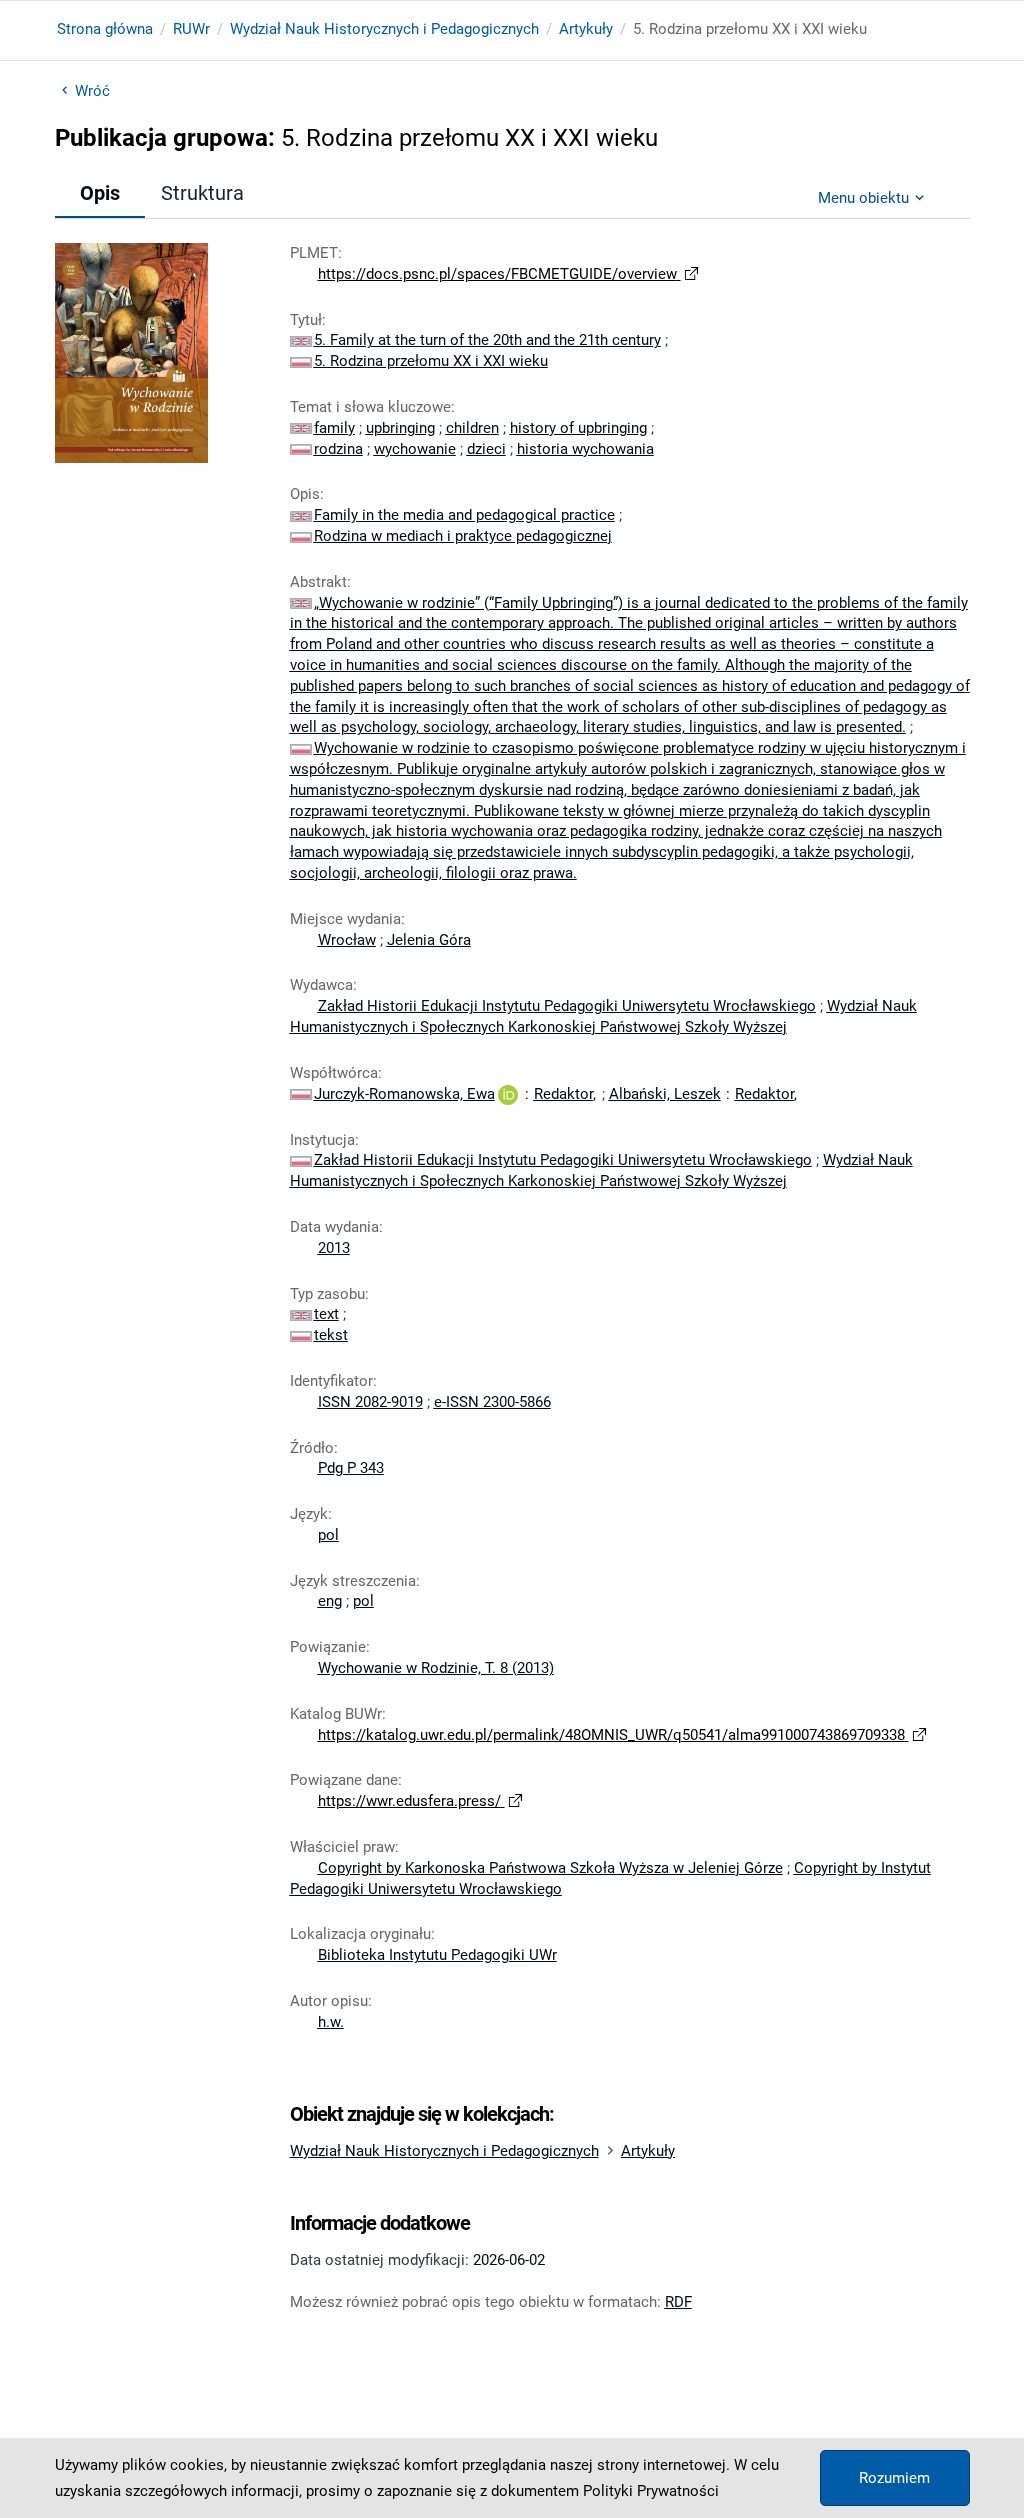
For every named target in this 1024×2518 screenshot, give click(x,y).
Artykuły (586, 29)
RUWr (191, 29)
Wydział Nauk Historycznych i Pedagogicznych (384, 29)
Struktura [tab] (202, 193)
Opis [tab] (100, 193)
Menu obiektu (863, 198)
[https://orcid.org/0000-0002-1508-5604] (508, 1094)
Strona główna (105, 29)
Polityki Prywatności (651, 2491)
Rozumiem (894, 2478)
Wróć (92, 91)
